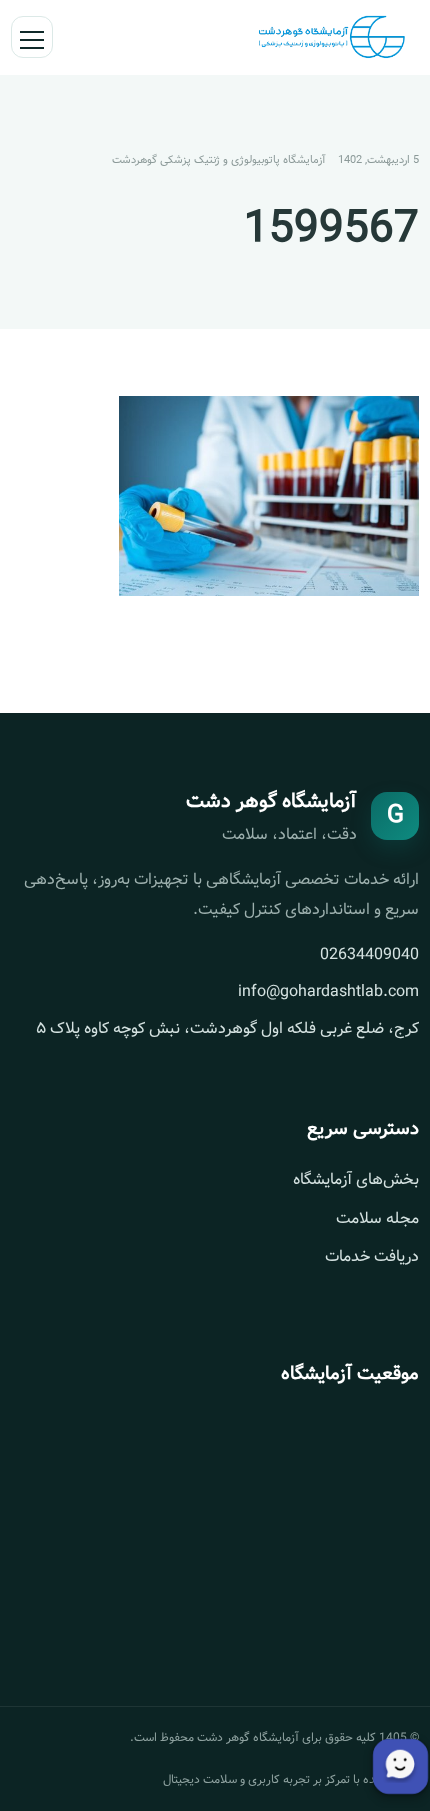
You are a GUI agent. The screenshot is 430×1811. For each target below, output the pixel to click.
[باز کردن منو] (32, 37)
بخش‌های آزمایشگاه (356, 1179)
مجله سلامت (377, 1218)
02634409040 (369, 954)
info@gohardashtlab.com (328, 991)
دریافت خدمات (372, 1256)
